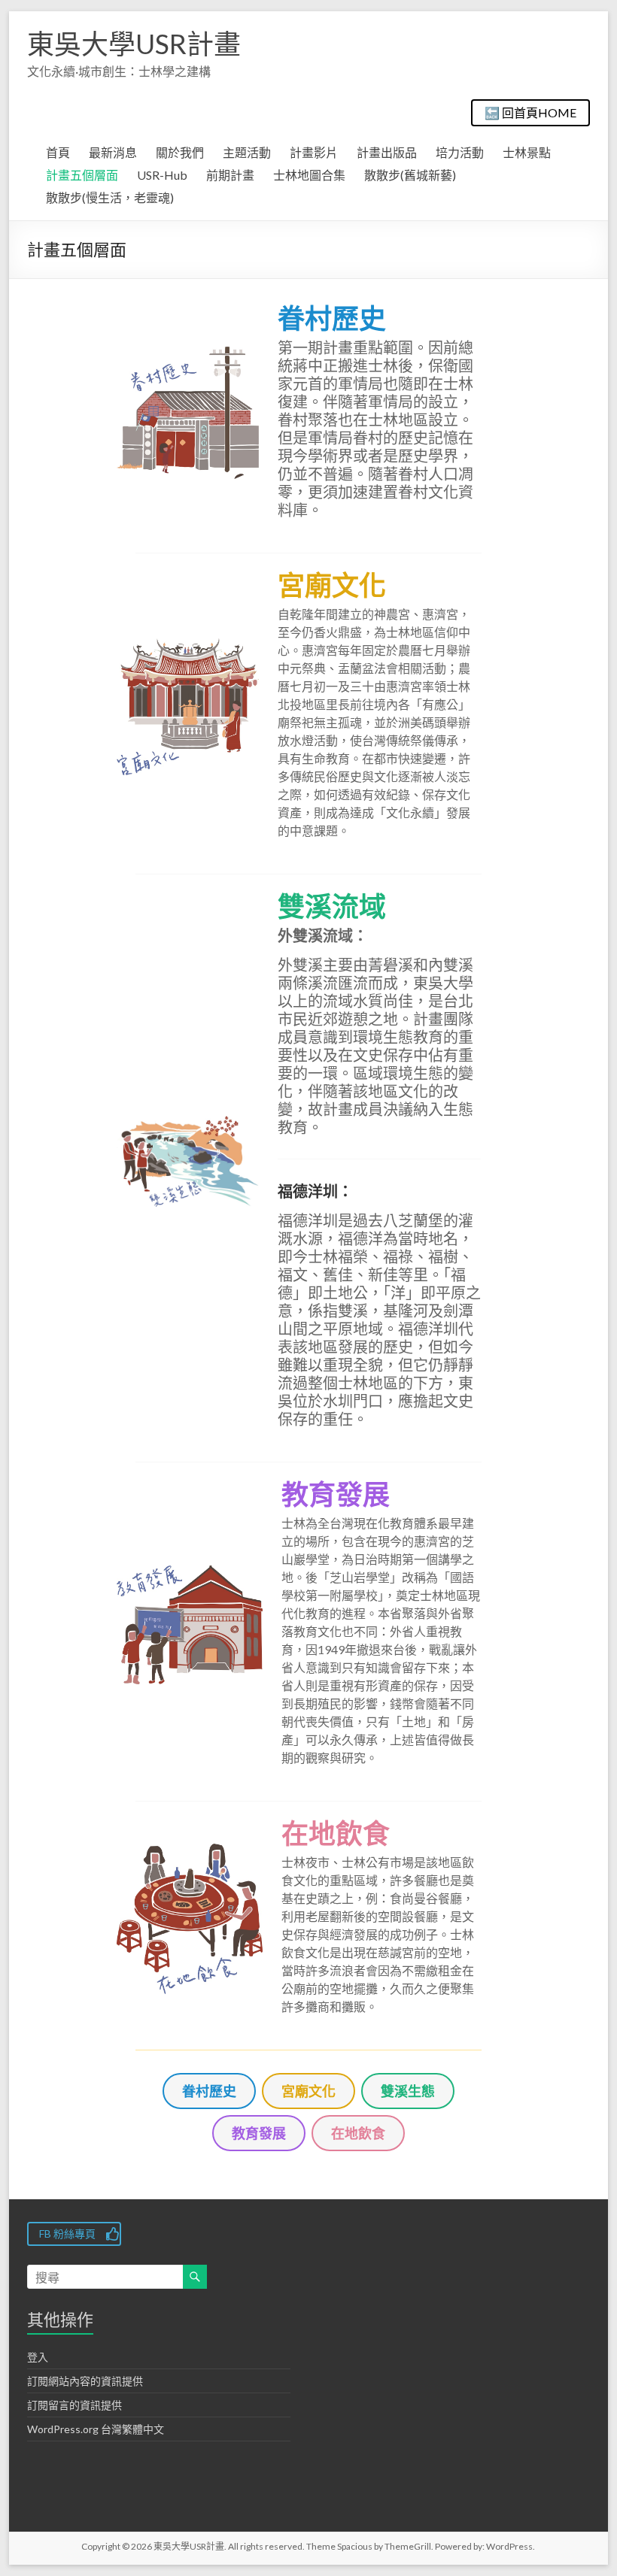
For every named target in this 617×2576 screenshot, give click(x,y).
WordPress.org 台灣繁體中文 (96, 2429)
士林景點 (527, 152)
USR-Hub (162, 175)
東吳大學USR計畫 (134, 44)
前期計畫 (230, 175)
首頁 (58, 152)
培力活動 (460, 152)
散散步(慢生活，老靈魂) (110, 197)
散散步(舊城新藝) (410, 175)
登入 (38, 2357)
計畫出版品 (387, 152)
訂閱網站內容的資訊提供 (85, 2381)
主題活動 (247, 152)
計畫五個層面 (82, 175)
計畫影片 (314, 152)
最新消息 (113, 152)
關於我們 (180, 152)
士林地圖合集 (309, 175)
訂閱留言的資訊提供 (74, 2405)
